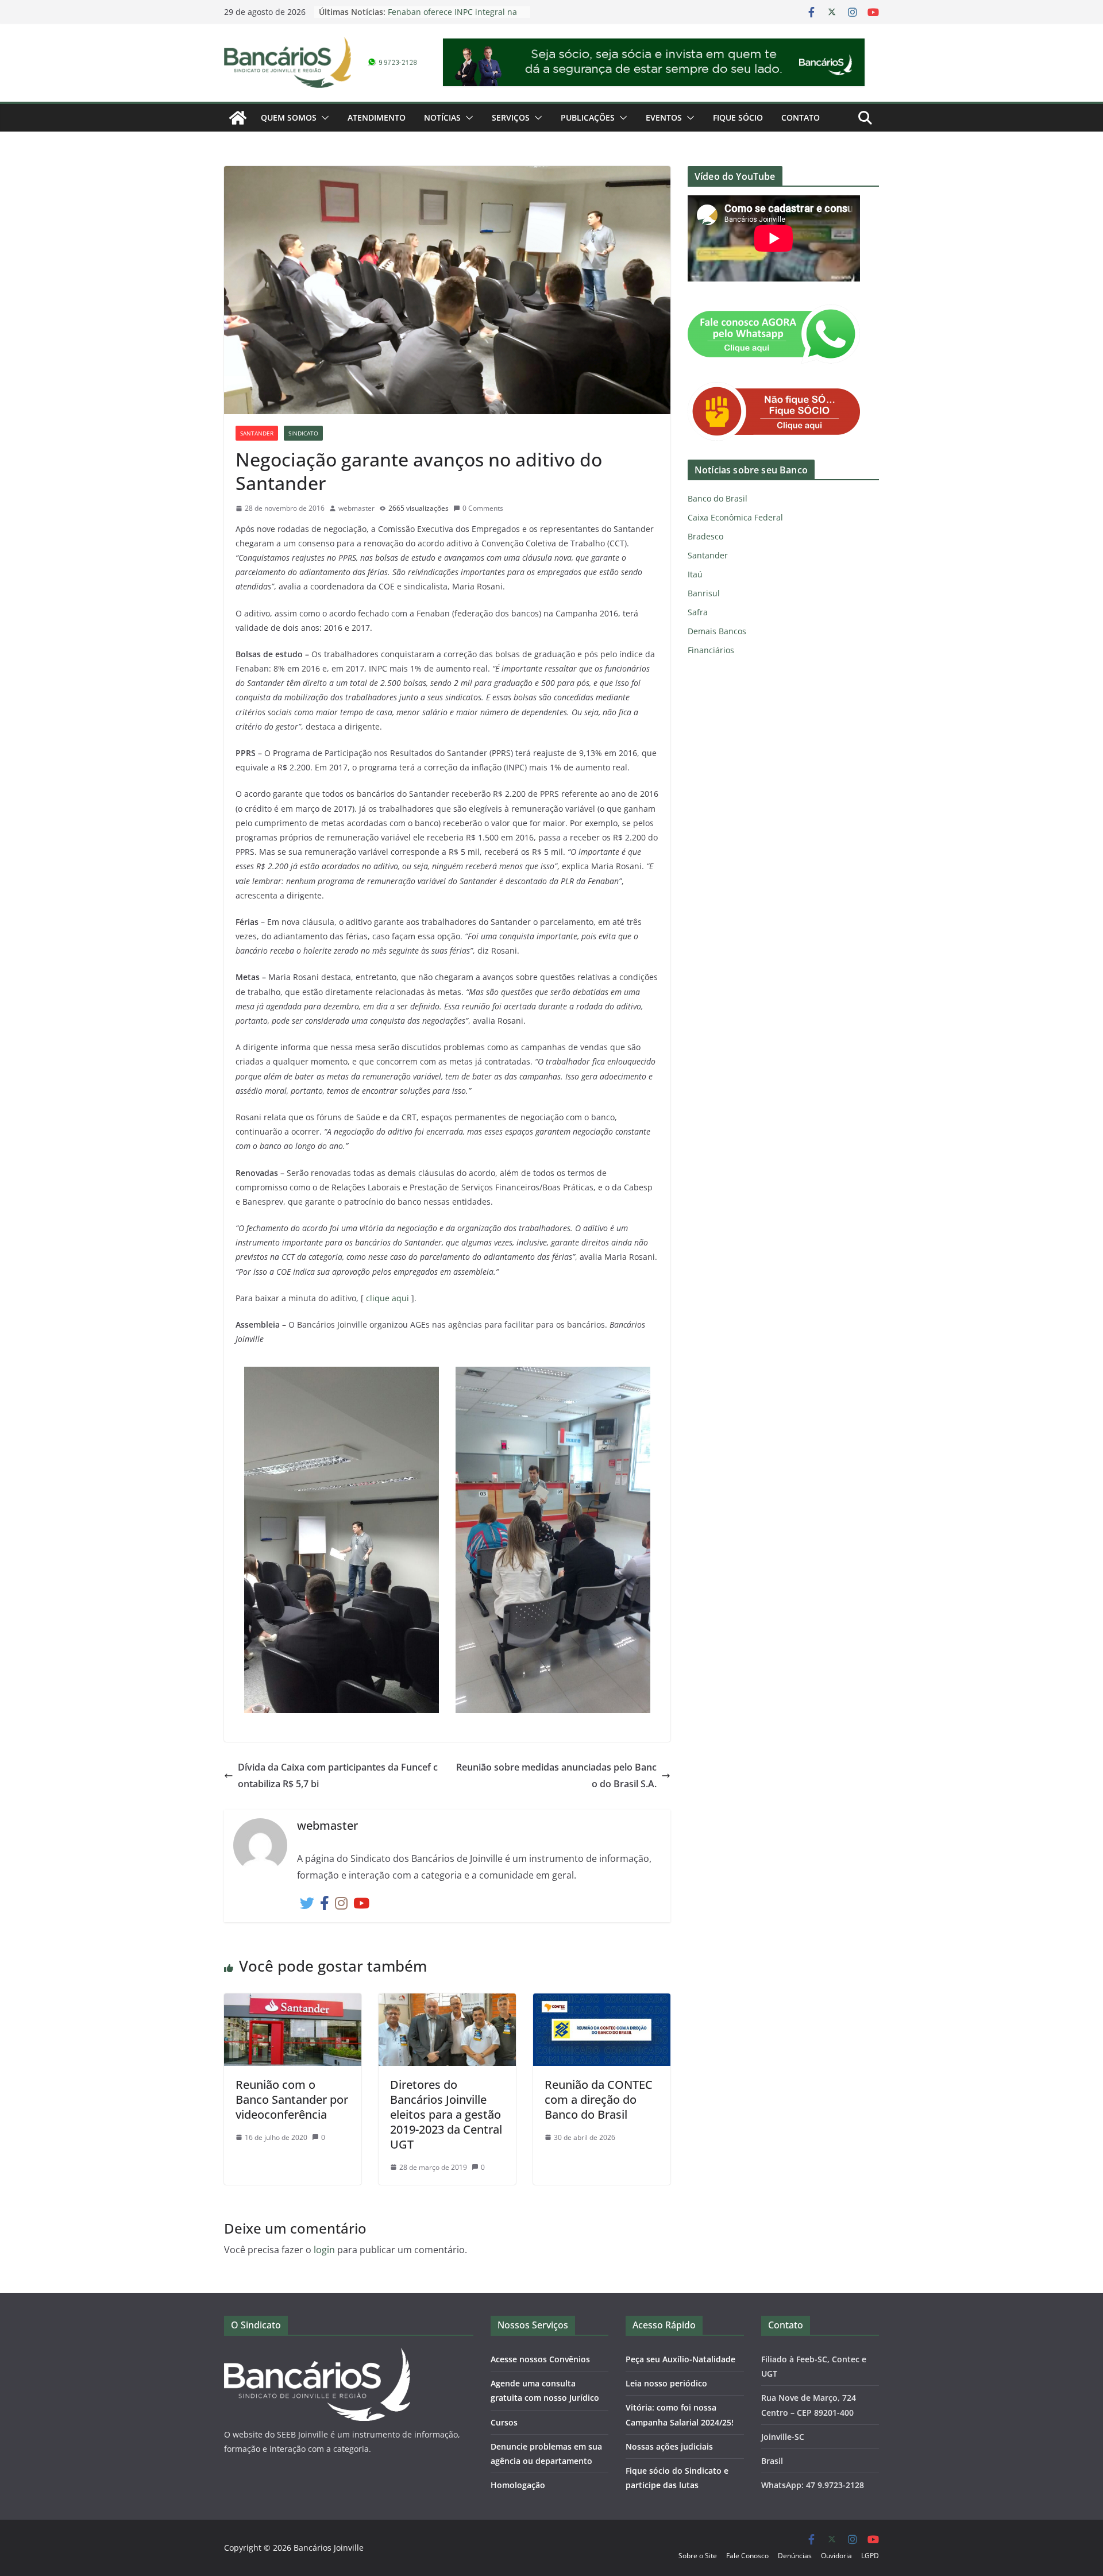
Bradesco (705, 536)
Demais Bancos (717, 631)
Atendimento (377, 117)
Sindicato (303, 433)
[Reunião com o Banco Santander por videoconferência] (293, 2002)
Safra (698, 612)
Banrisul (704, 593)
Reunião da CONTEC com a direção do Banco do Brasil (599, 2099)
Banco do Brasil (718, 498)
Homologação (518, 2485)
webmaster (356, 508)
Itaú (695, 574)
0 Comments (483, 508)
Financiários (711, 650)
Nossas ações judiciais (669, 2446)
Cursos (504, 2422)
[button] (323, 118)
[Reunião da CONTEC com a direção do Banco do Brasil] (602, 2002)
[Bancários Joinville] (238, 118)
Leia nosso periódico (666, 2383)
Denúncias (795, 2556)
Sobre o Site (698, 2556)
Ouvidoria (836, 2556)
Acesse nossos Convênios (540, 2359)
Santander (257, 433)
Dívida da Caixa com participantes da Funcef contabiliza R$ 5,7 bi (338, 1775)
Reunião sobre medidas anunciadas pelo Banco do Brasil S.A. (556, 1775)
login (324, 2250)
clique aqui (387, 1298)
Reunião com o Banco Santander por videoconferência (292, 2099)
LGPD (870, 2556)
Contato (801, 117)
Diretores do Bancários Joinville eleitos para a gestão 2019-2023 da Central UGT (446, 2114)
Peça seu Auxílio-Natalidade (680, 2359)
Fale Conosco (747, 2556)
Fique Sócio (738, 117)
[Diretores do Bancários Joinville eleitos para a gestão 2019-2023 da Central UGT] (447, 2002)
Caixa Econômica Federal (735, 517)
